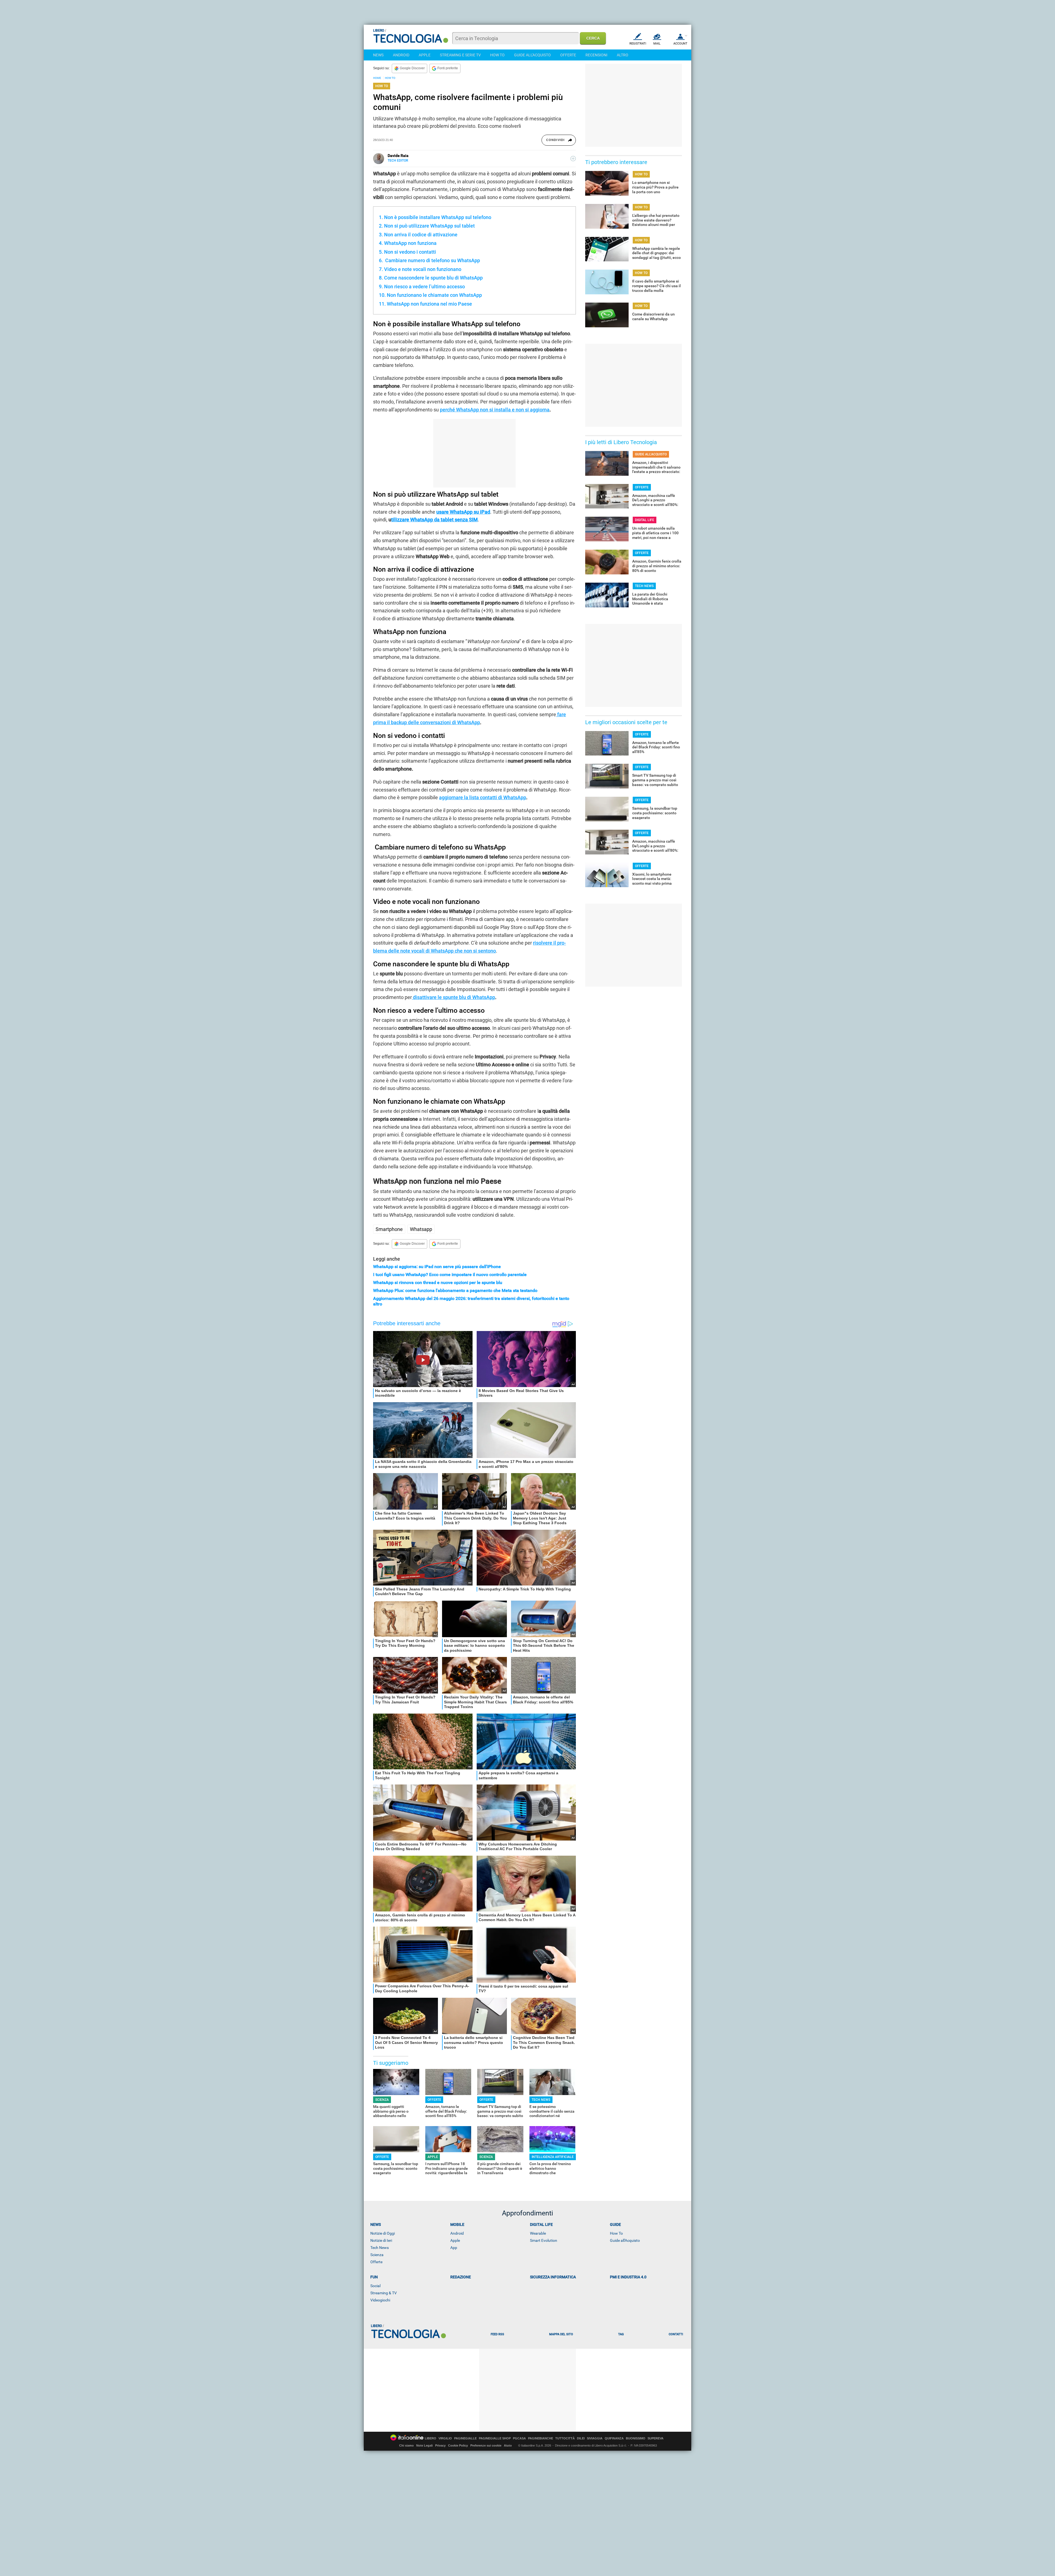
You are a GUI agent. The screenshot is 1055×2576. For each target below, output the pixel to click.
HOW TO (497, 55)
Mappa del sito (561, 2334)
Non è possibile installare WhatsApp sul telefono (438, 217)
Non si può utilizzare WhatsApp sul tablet (429, 226)
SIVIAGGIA (595, 2438)
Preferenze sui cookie (486, 2445)
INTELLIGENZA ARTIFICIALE (553, 2157)
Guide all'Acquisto (625, 2240)
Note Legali (424, 2445)
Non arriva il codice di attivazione (421, 235)
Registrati (638, 44)
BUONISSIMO (636, 2438)
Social (375, 2286)
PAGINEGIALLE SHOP (495, 2438)
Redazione (461, 2277)
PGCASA (519, 2438)
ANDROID (401, 55)
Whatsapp (421, 1229)
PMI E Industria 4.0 (628, 2277)
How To (616, 2233)
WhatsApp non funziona (410, 243)
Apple (455, 2240)
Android (457, 2233)
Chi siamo (406, 2445)
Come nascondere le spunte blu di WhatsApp (433, 278)
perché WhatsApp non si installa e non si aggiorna (495, 410)
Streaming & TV (384, 2293)
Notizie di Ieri (381, 2240)
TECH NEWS (541, 2100)
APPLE (425, 55)
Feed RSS (497, 2334)
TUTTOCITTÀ (565, 2438)
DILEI (581, 2438)
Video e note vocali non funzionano (423, 269)
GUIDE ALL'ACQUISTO (532, 55)
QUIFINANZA (614, 2438)
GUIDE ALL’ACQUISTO (651, 454)
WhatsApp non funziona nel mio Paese (429, 304)
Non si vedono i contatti (410, 252)
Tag (621, 2334)
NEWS (378, 55)
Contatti (676, 2334)
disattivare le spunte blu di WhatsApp (453, 997)
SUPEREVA (656, 2438)
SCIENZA (382, 2100)
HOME (377, 78)
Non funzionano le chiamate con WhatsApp (434, 295)
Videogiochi (380, 2300)
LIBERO (431, 2438)
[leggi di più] (573, 159)
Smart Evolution (544, 2240)
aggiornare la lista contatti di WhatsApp (483, 797)
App (454, 2248)
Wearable (538, 2233)
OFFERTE (568, 55)
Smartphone (389, 1229)
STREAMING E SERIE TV (460, 55)
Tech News (380, 2248)
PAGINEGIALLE (465, 2438)
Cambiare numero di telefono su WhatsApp (432, 260)
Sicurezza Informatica (553, 2277)
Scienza (377, 2255)
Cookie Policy (458, 2445)
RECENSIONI (596, 55)
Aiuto (508, 2445)
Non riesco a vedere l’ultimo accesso (424, 287)
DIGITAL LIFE (645, 520)
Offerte (376, 2262)
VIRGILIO (445, 2438)
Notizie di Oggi (383, 2233)
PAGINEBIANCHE (541, 2438)
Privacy (440, 2445)
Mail (657, 44)
